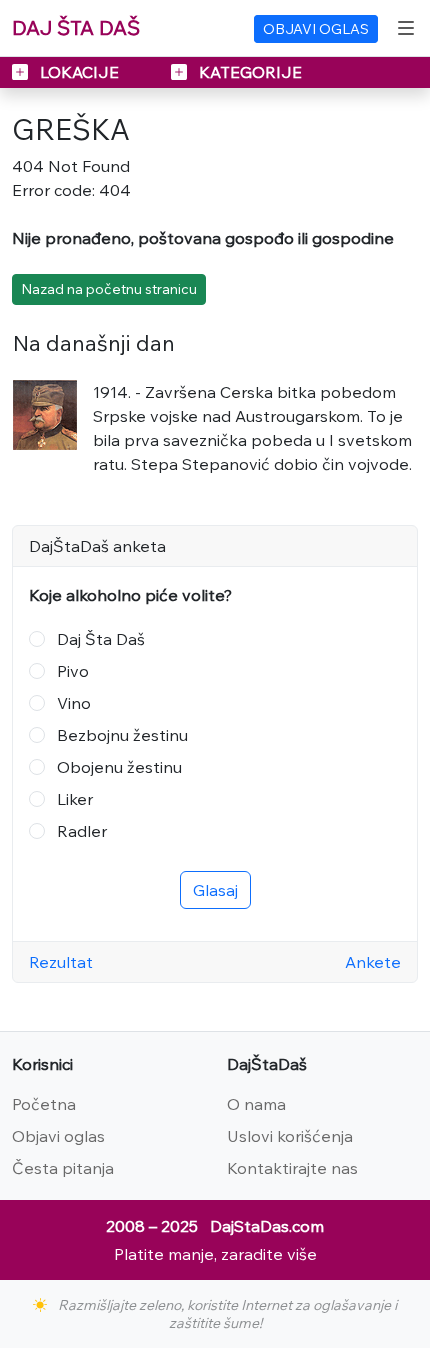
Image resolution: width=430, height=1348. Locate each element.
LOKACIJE (79, 72)
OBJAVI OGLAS (316, 29)
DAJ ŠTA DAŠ (76, 27)
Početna (44, 1104)
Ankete (373, 962)
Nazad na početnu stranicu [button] (109, 289)
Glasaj (215, 890)
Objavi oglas (58, 1136)
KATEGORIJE (248, 72)
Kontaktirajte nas (292, 1168)
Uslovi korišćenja (290, 1136)
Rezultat (61, 962)
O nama (256, 1104)
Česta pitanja (63, 1168)
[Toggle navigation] (406, 28)
